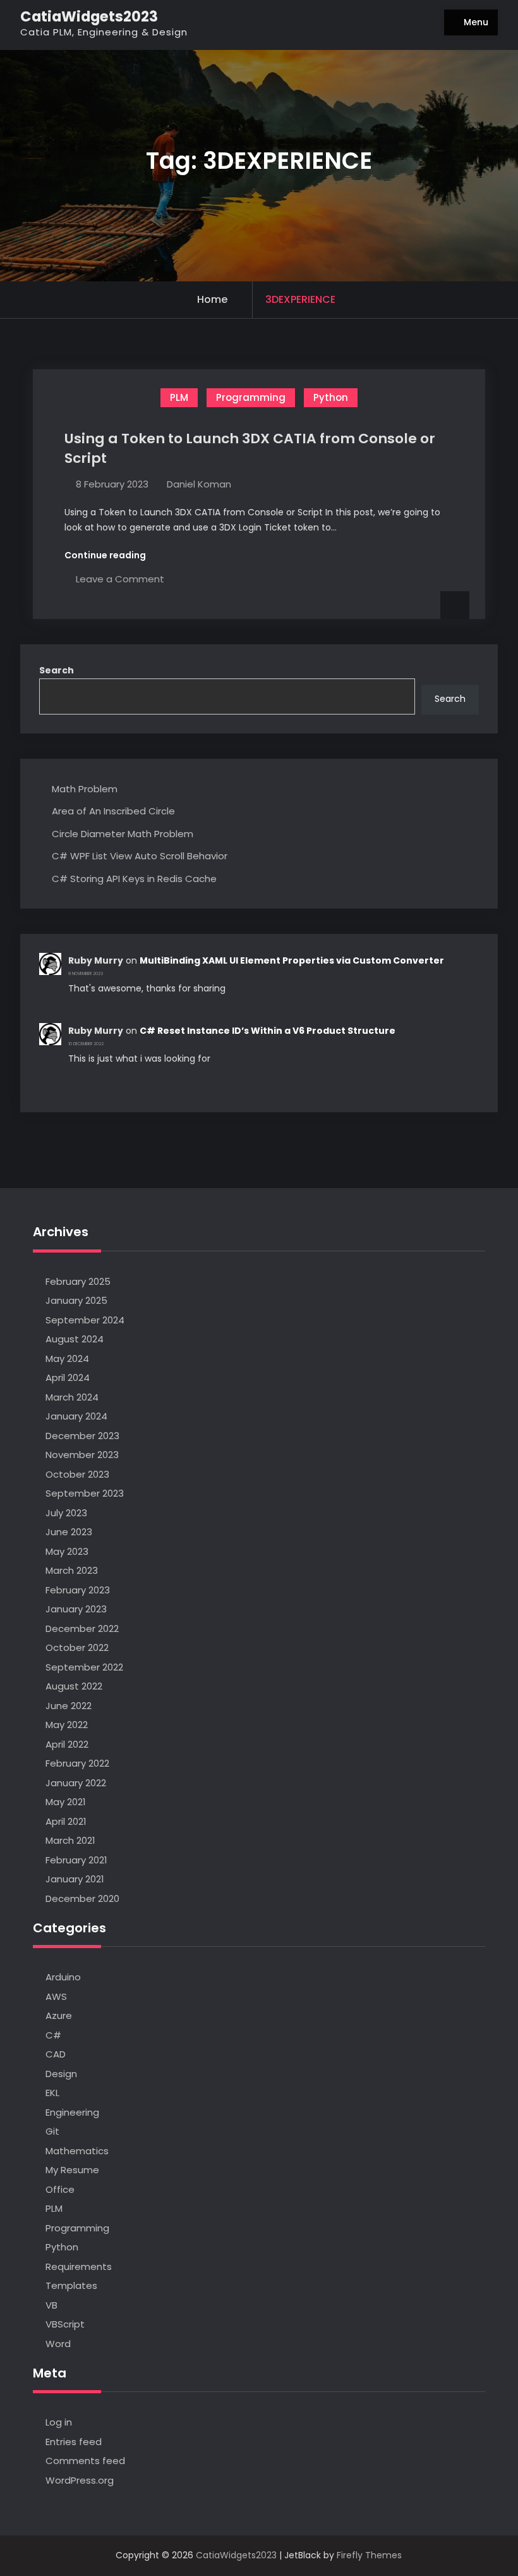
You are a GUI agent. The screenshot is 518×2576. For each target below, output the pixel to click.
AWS (56, 1996)
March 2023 (72, 1570)
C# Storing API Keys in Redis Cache (134, 879)
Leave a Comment (120, 579)
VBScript (65, 2324)
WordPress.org (80, 2480)
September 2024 (85, 1320)
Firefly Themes (369, 2555)
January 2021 (75, 1879)
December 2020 (82, 1898)
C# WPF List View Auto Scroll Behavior (140, 856)
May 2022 (67, 1725)
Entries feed (74, 2442)
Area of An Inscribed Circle (113, 811)
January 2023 (76, 1609)
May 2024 (67, 1359)
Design (61, 2074)
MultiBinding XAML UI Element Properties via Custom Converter (292, 960)
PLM (179, 397)
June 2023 (69, 1532)
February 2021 (76, 1860)
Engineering (72, 2112)
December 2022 (82, 1628)
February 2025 (78, 1281)
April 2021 (66, 1821)
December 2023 (82, 1436)
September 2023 (85, 1493)
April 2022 (67, 1744)
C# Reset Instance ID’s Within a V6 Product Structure (268, 1031)
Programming (251, 397)
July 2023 (66, 1513)
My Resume (72, 2170)
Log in (59, 2422)
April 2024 (68, 1377)
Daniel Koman (199, 484)
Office (60, 2189)
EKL (52, 2093)
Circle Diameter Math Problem (123, 834)
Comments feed (85, 2461)
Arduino (63, 1977)
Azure (59, 2015)
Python (331, 397)
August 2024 (75, 1339)
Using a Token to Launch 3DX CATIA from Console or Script (250, 448)
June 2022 (69, 1706)
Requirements (79, 2266)
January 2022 (76, 1783)
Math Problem (85, 789)
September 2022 (84, 1667)
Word (58, 2344)
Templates (71, 2285)
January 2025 (76, 1300)
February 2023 (78, 1590)
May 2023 (67, 1551)
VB (51, 2305)
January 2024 (76, 1416)
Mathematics (77, 2151)
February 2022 (77, 1763)
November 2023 (82, 1455)
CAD (56, 2054)
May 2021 (66, 1802)
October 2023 (77, 1474)
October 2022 (77, 1647)
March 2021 (70, 1840)
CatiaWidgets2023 (89, 16)
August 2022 (74, 1686)
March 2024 (72, 1397)
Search (57, 670)
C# (53, 2035)
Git (52, 2131)
